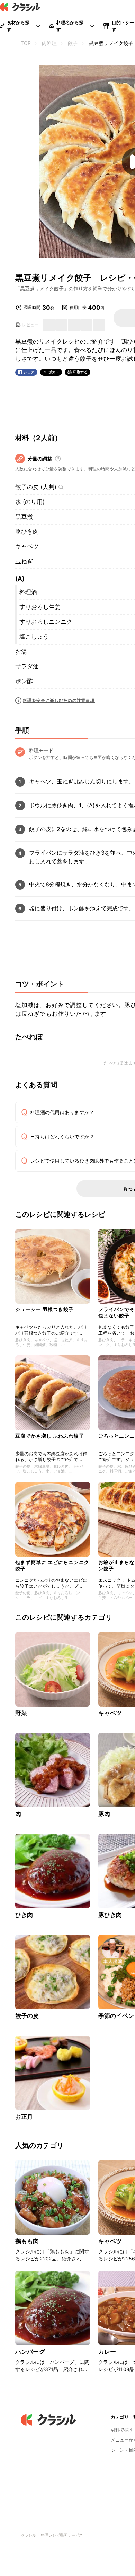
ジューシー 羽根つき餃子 (44, 1309)
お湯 (21, 651)
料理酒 (28, 592)
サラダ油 (27, 666)
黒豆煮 (24, 517)
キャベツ (27, 546)
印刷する (80, 372)
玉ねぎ (24, 561)
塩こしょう (34, 637)
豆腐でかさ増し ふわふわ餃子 (50, 1436)
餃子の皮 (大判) (36, 487)
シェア (29, 372)
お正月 (24, 2117)
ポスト (54, 372)
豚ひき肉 (27, 532)
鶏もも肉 (27, 2241)
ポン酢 (24, 681)
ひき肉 (24, 1915)
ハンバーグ (30, 2352)
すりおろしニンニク (46, 622)
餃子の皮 (27, 2016)
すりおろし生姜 (40, 607)
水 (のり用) (30, 502)
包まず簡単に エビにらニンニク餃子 (52, 1565)
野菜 (21, 1713)
